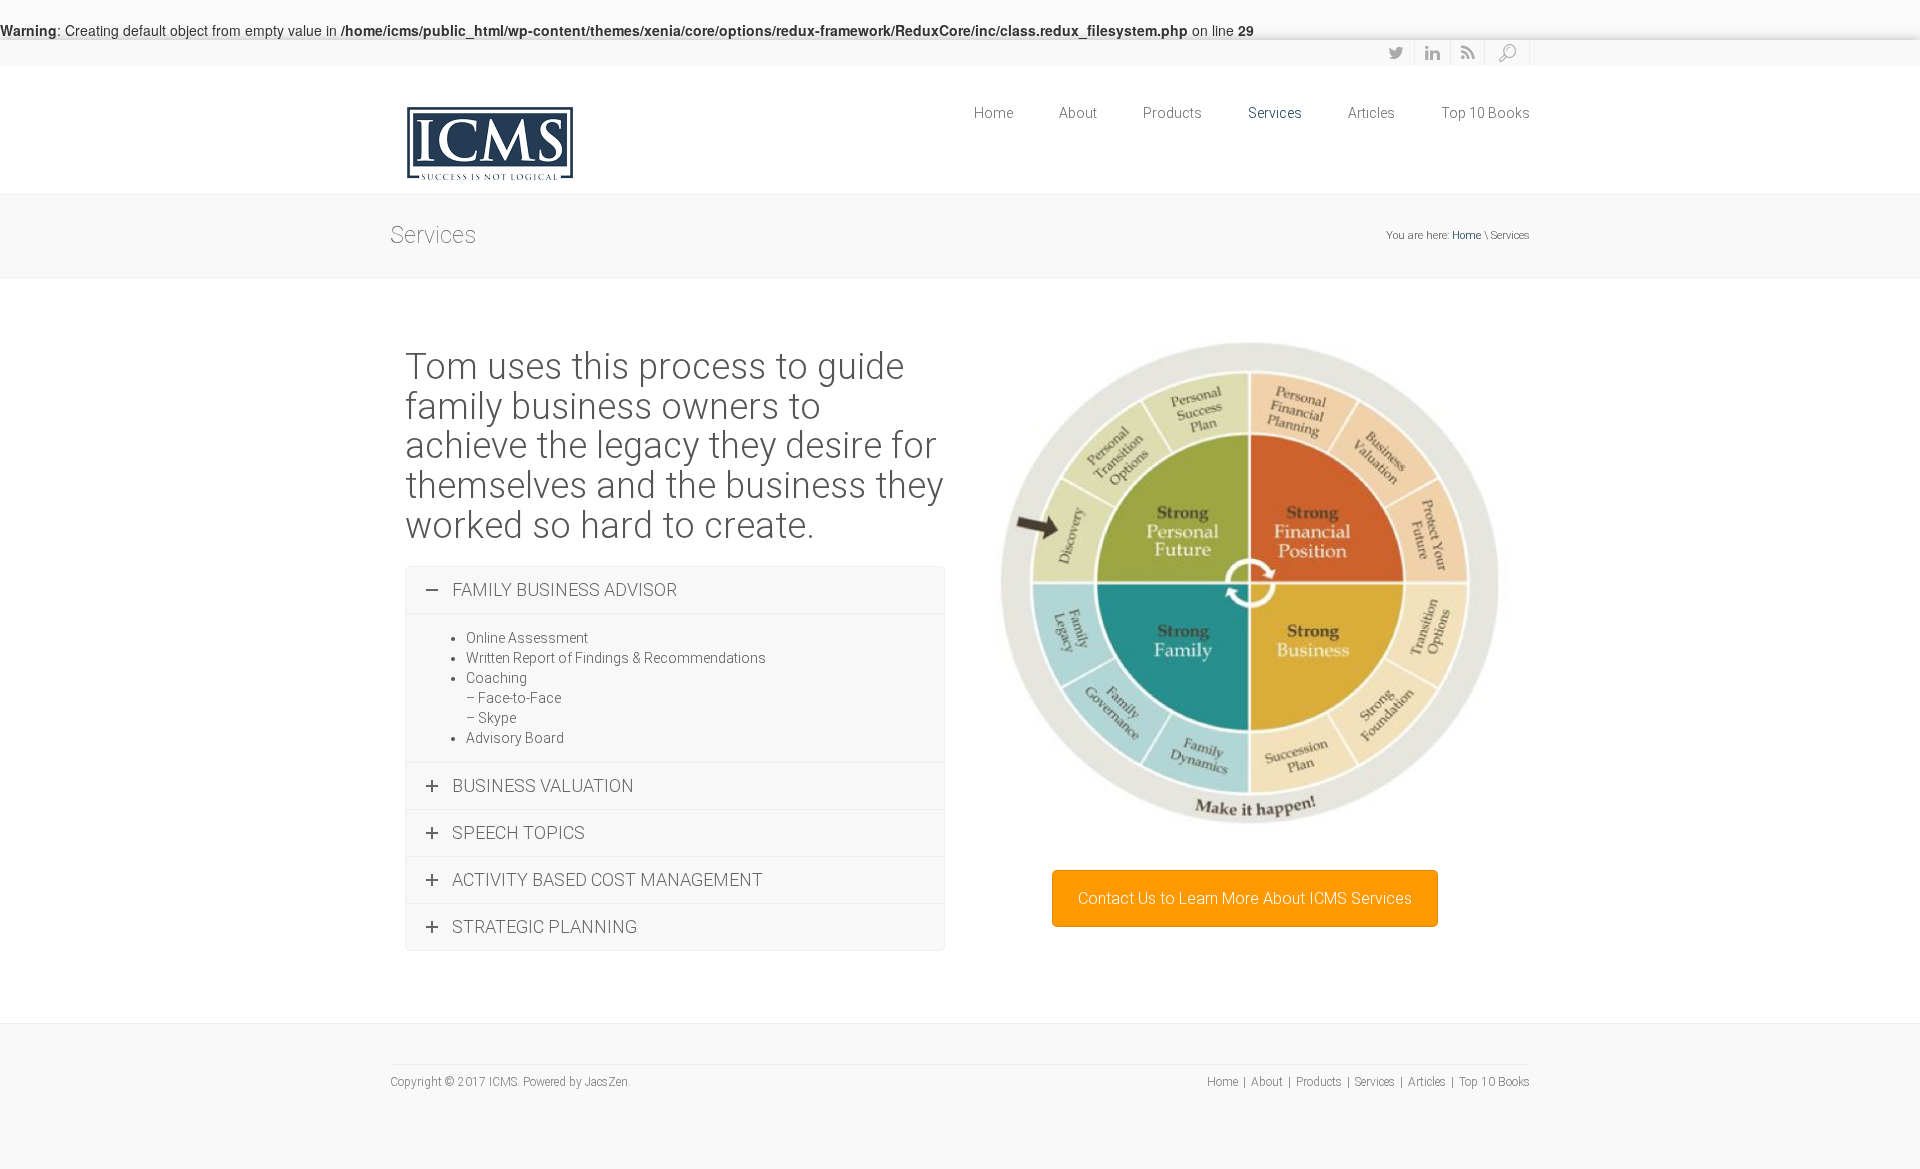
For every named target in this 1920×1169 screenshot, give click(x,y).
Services (1275, 113)
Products (1172, 113)
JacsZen (606, 1082)
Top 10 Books (1485, 113)
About (1078, 113)
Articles (1371, 113)
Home (993, 113)
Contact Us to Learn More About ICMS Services (1245, 898)
